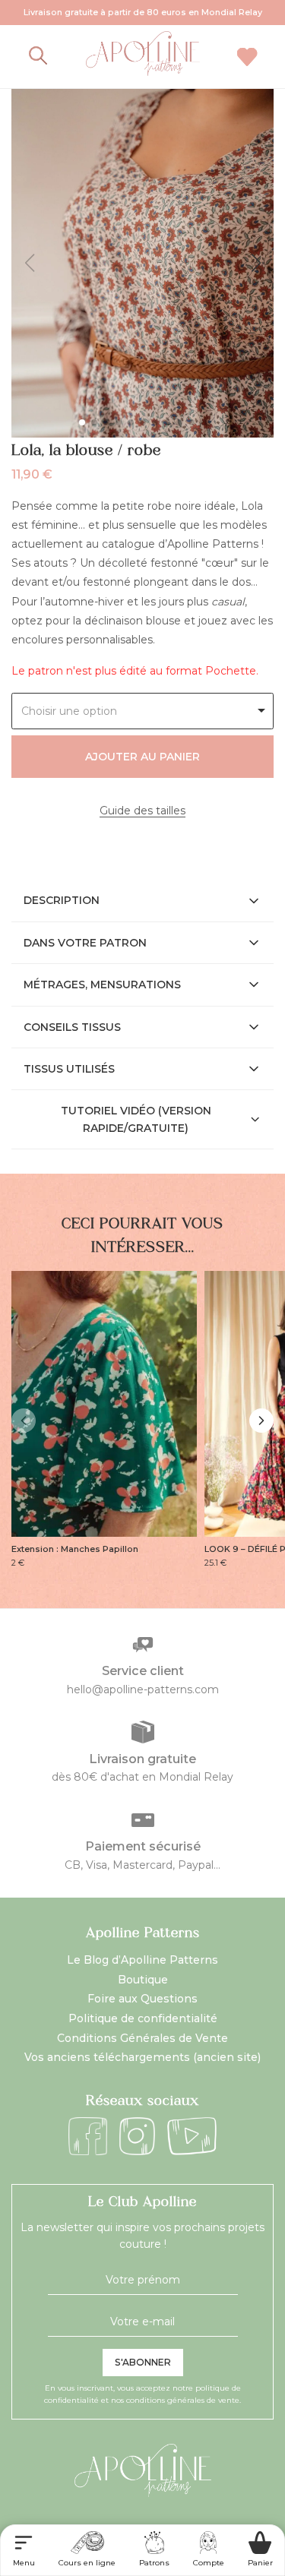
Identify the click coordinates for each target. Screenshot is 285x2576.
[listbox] (142, 711)
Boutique (143, 1980)
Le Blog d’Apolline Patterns (142, 1960)
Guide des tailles (142, 811)
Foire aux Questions (142, 1999)
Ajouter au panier (142, 757)
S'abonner (143, 2362)
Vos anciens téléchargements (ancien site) (142, 2057)
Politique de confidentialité (143, 2018)
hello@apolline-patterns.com (143, 1689)
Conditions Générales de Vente (142, 2038)
